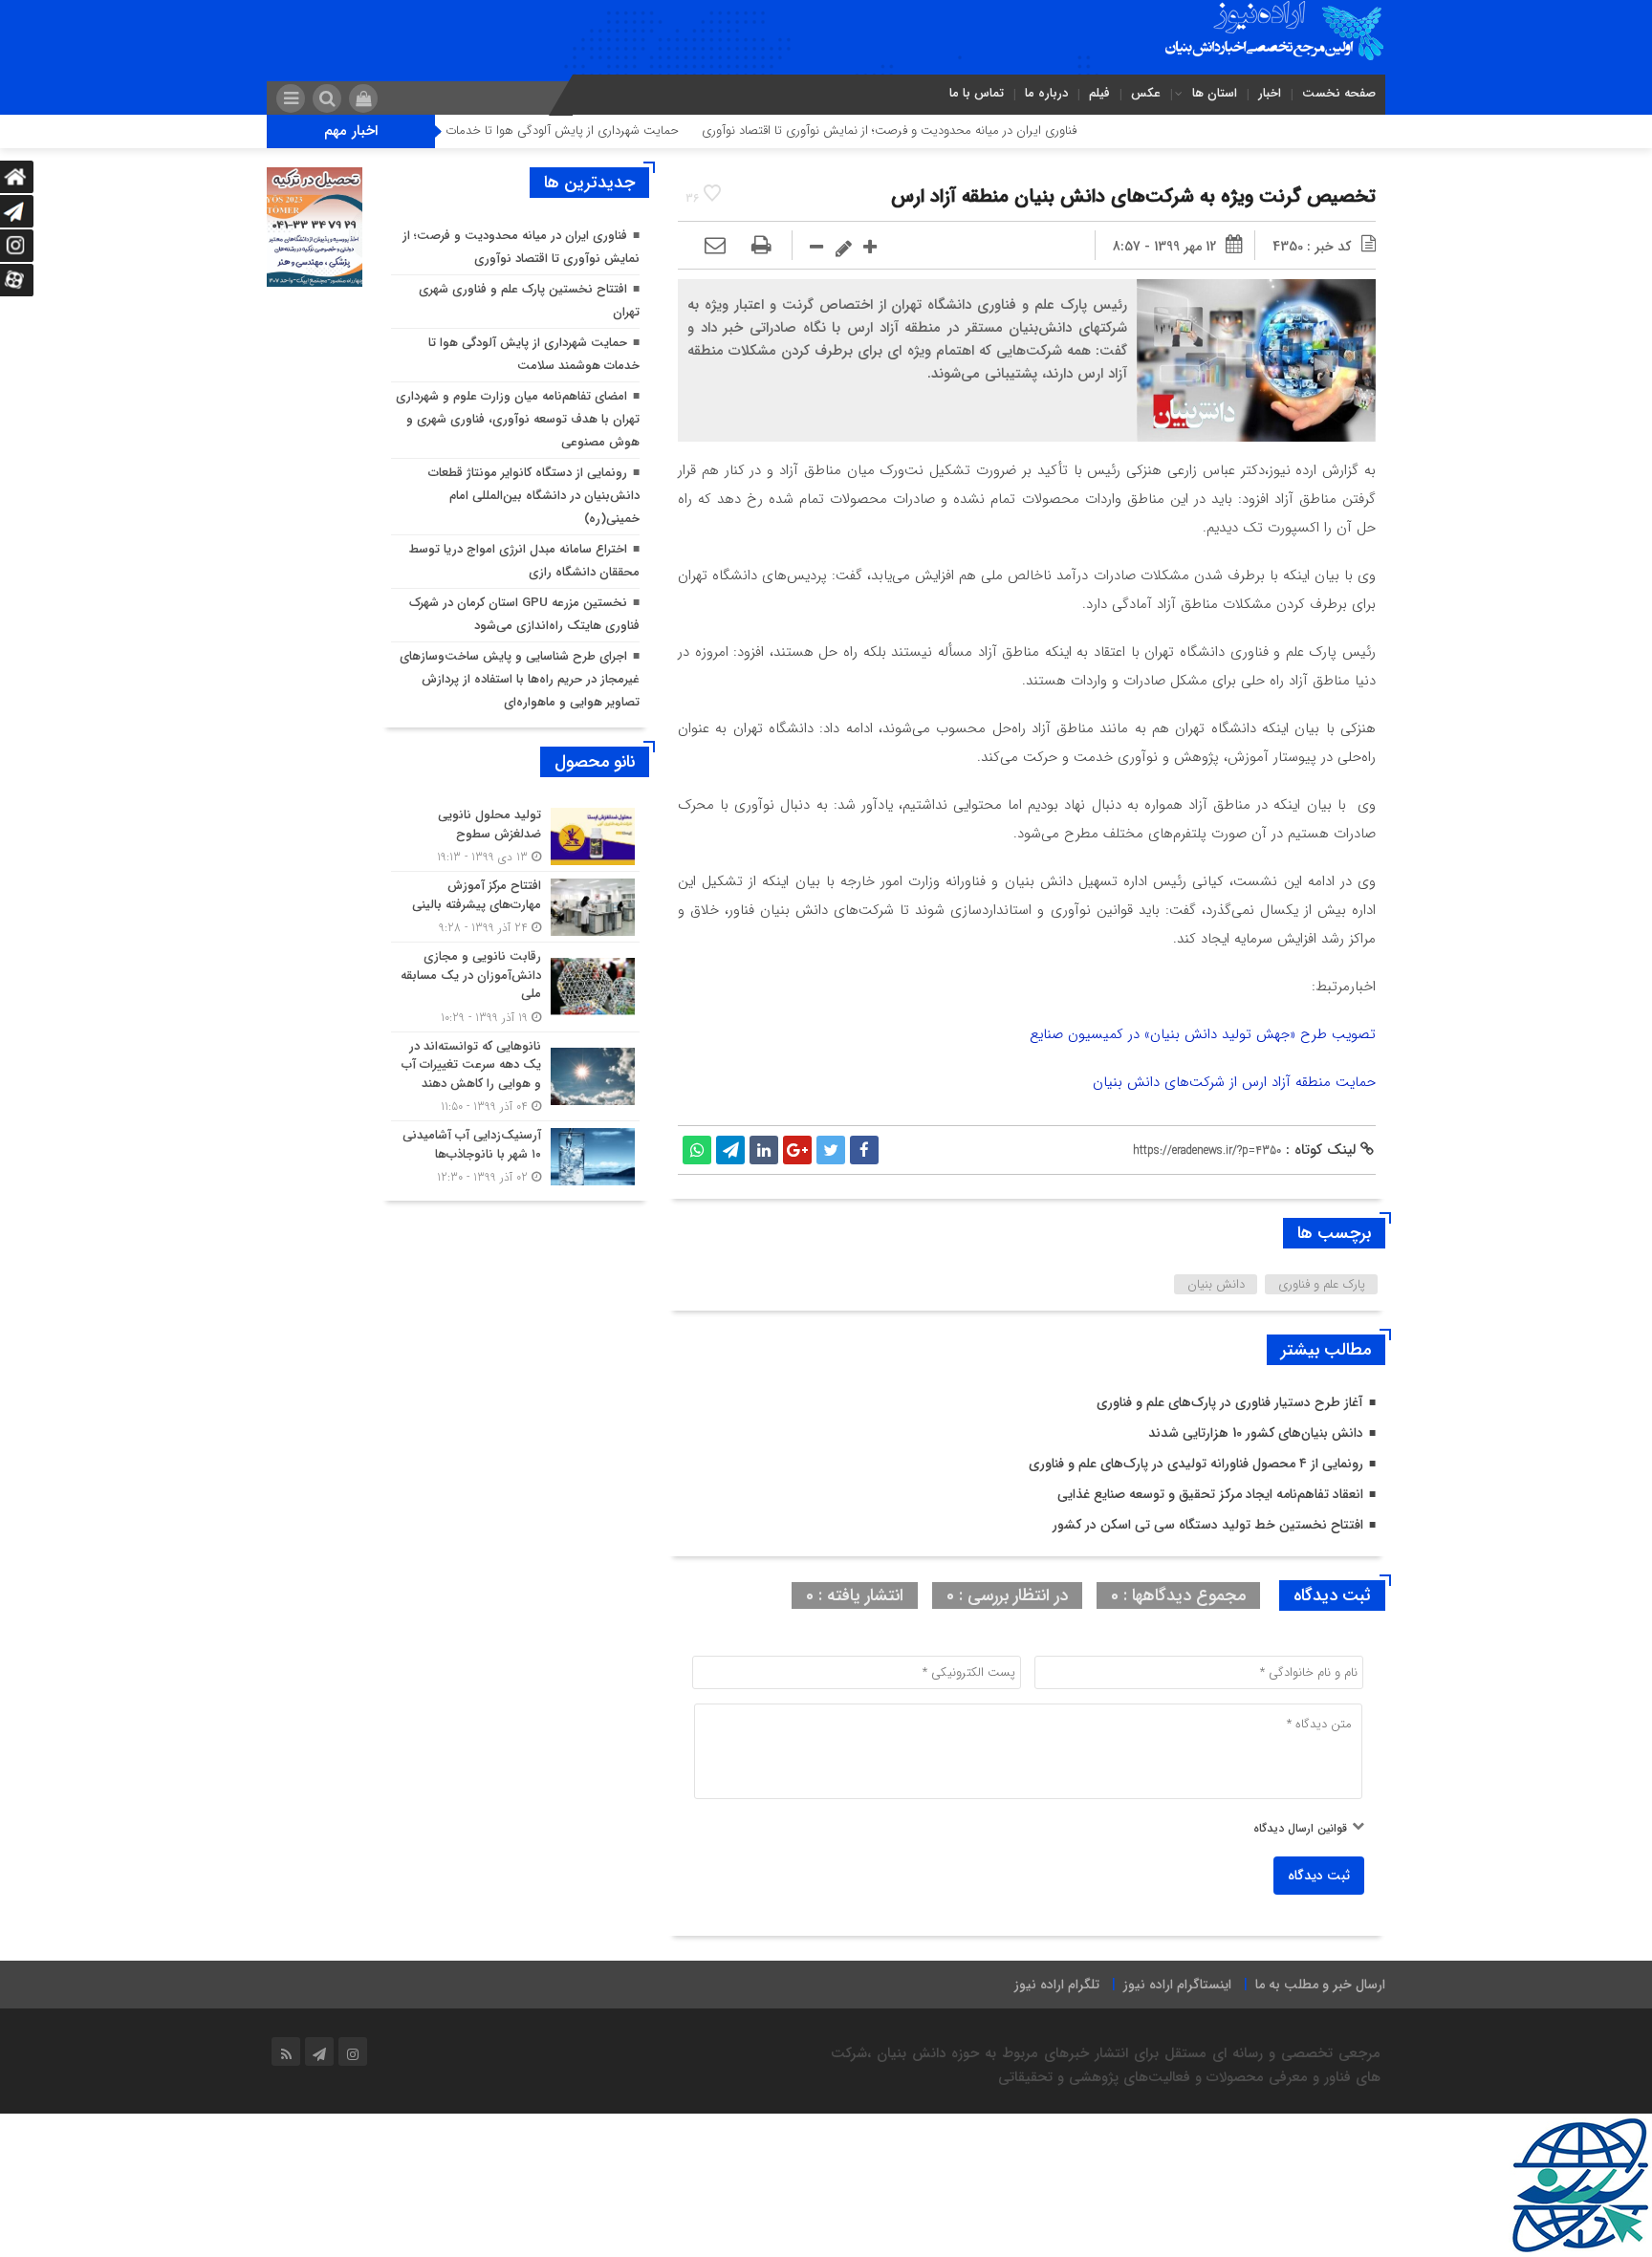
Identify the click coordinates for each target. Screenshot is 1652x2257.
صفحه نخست (1339, 93)
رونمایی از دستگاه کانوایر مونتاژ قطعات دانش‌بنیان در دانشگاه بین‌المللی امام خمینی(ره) (534, 496)
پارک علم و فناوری (1322, 1284)
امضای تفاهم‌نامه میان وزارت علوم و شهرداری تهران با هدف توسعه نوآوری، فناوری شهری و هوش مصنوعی (518, 419)
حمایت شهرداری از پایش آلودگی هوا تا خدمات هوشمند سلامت (587, 130)
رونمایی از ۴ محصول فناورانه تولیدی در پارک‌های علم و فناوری (1196, 1464)
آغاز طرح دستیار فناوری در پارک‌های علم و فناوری (1230, 1402)
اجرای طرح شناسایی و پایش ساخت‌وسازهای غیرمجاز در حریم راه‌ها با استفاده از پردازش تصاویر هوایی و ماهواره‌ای (520, 679)
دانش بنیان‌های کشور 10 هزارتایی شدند (1256, 1433)
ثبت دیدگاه (1319, 1876)
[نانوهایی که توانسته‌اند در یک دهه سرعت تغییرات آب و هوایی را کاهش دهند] (515, 1077)
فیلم (1099, 93)
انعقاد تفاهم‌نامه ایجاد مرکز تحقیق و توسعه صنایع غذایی (1210, 1494)
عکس (1146, 93)
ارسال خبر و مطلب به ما (1320, 1985)
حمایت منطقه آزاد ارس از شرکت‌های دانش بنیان (1234, 1082)
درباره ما (1046, 93)
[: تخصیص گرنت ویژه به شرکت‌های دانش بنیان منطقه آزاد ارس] (715, 247)
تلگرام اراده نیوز (1057, 1985)
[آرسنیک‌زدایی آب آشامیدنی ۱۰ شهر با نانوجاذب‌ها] (515, 1154)
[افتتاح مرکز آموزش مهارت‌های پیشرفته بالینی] (515, 907)
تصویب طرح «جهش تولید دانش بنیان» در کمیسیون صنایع (1203, 1034)
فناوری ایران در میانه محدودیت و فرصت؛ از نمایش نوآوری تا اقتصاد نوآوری (957, 130)
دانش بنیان (1216, 1284)
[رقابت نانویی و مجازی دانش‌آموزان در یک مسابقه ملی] (515, 987)
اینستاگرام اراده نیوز (1177, 1985)
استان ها (1215, 93)
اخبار (1270, 93)
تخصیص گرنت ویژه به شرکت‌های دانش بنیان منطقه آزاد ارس (1133, 196)
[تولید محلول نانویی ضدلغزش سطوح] (515, 836)
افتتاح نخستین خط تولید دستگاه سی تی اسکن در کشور (1208, 1525)
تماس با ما (977, 93)
